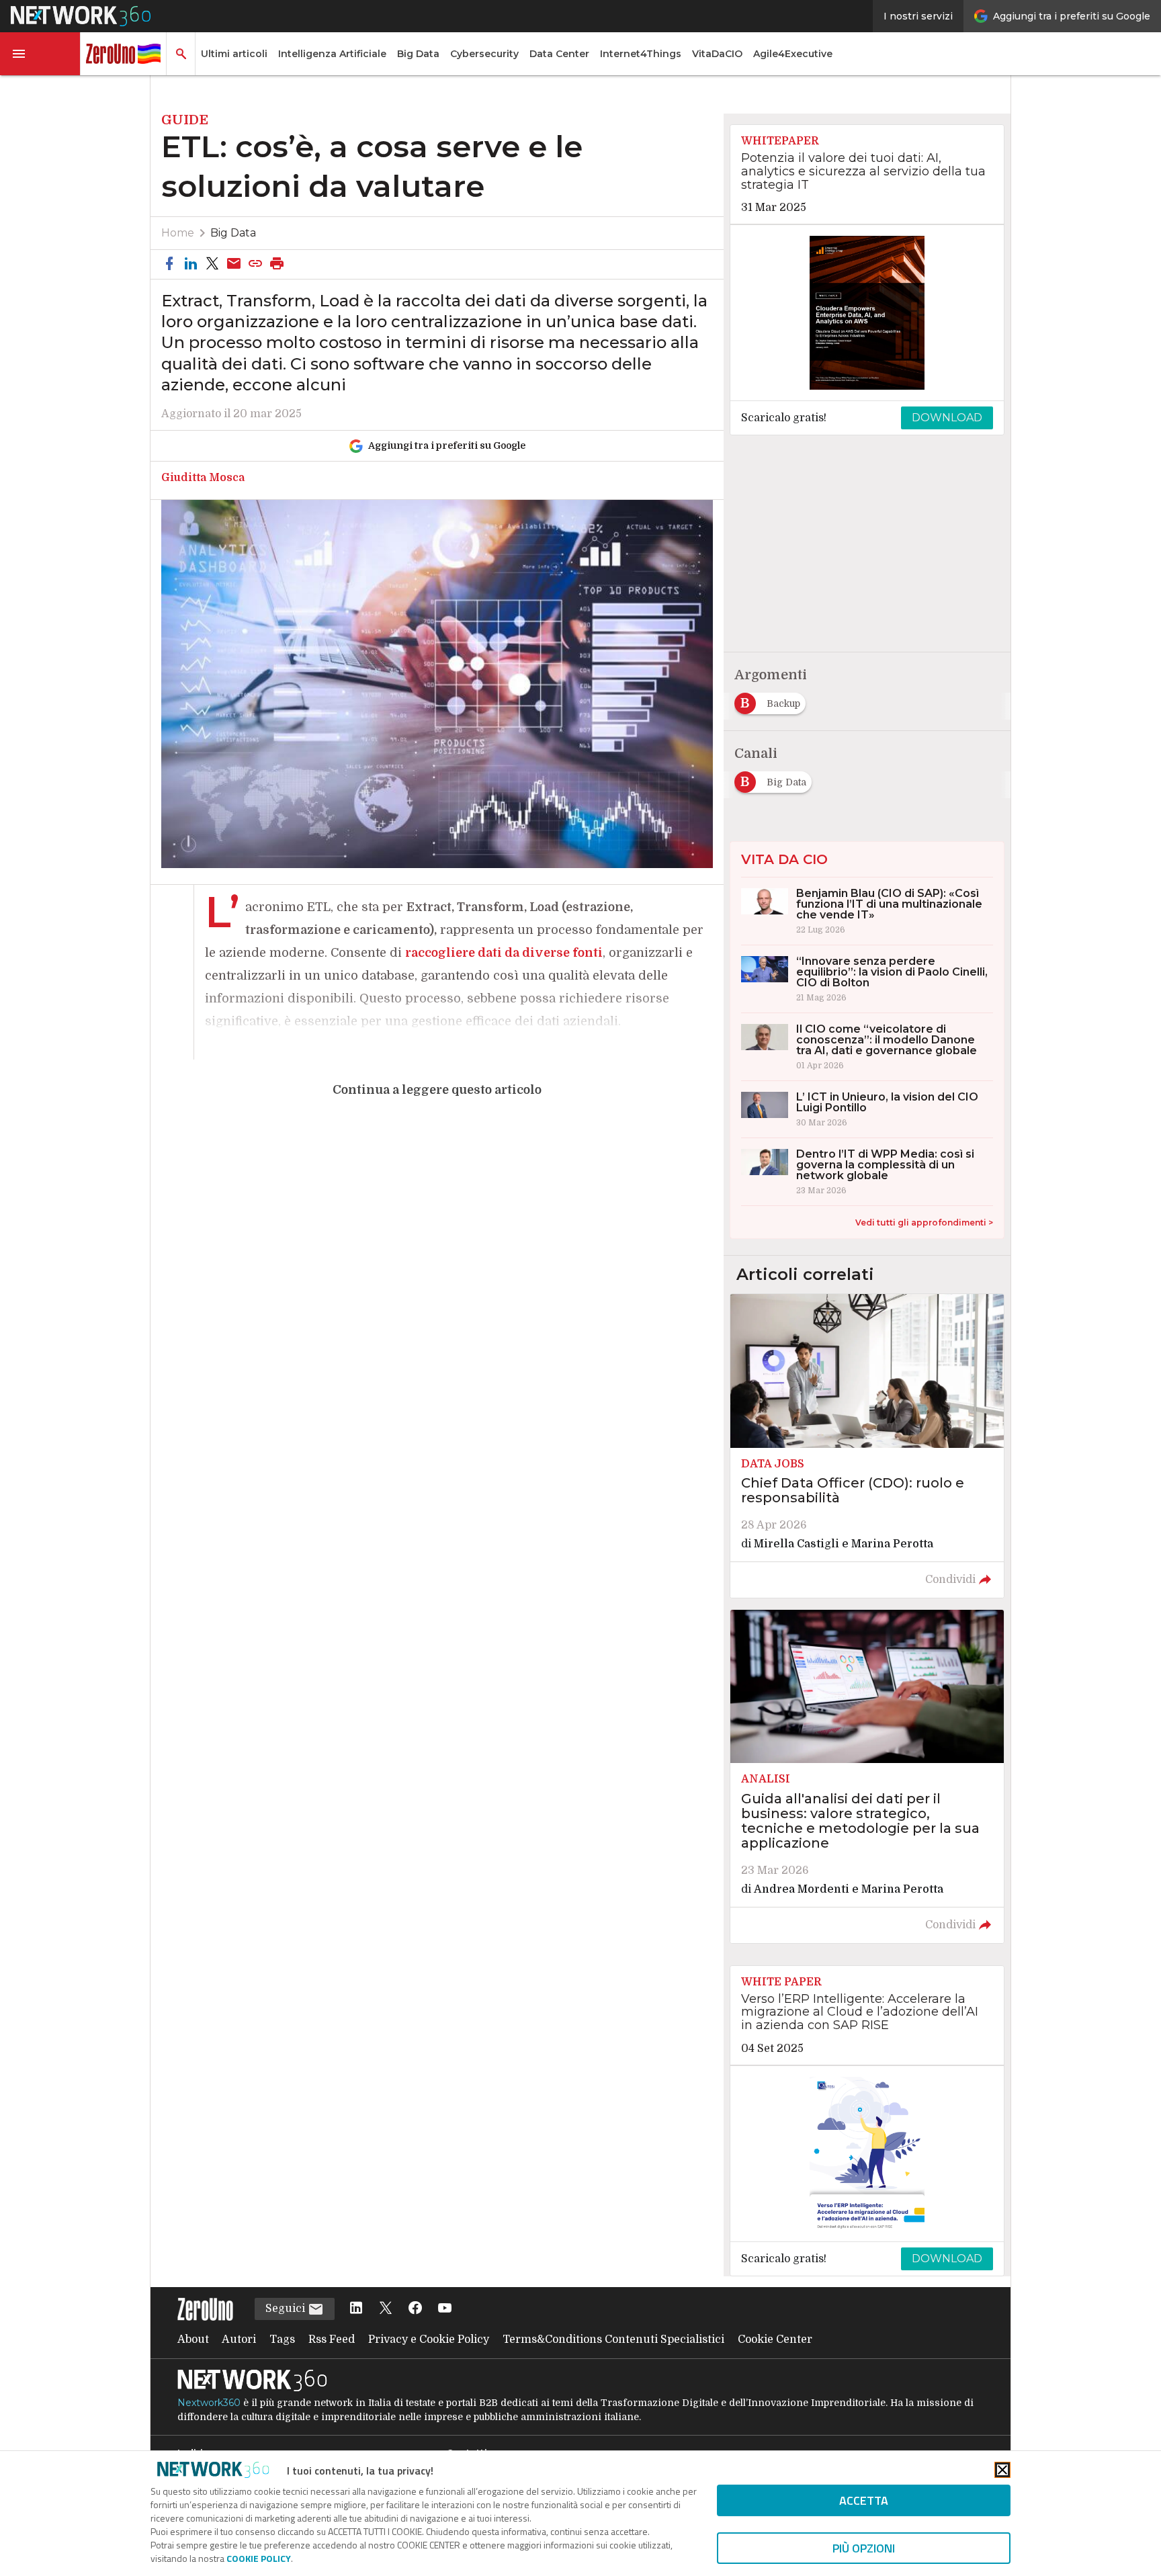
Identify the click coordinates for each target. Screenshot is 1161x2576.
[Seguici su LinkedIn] (356, 2309)
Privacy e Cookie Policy (429, 2339)
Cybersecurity (484, 54)
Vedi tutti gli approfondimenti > (924, 1222)
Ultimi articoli (234, 54)
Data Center (559, 54)
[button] (40, 54)
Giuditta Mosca (203, 478)
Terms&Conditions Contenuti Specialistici (613, 2339)
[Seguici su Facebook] (415, 2309)
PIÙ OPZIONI (864, 2548)
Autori (239, 2339)
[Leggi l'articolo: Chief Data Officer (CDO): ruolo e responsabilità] (867, 1446)
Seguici (287, 2309)
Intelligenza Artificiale (332, 54)
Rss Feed (332, 2339)
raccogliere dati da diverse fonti (504, 953)
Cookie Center (775, 2339)
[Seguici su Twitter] (386, 2309)
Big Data (418, 54)
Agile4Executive (793, 54)
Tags (282, 2339)
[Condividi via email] (234, 264)
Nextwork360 (209, 2403)
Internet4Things (641, 54)
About (193, 2339)
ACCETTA (864, 2500)
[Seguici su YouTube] (445, 2309)
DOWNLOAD (947, 418)
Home (178, 233)
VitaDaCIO (717, 54)
